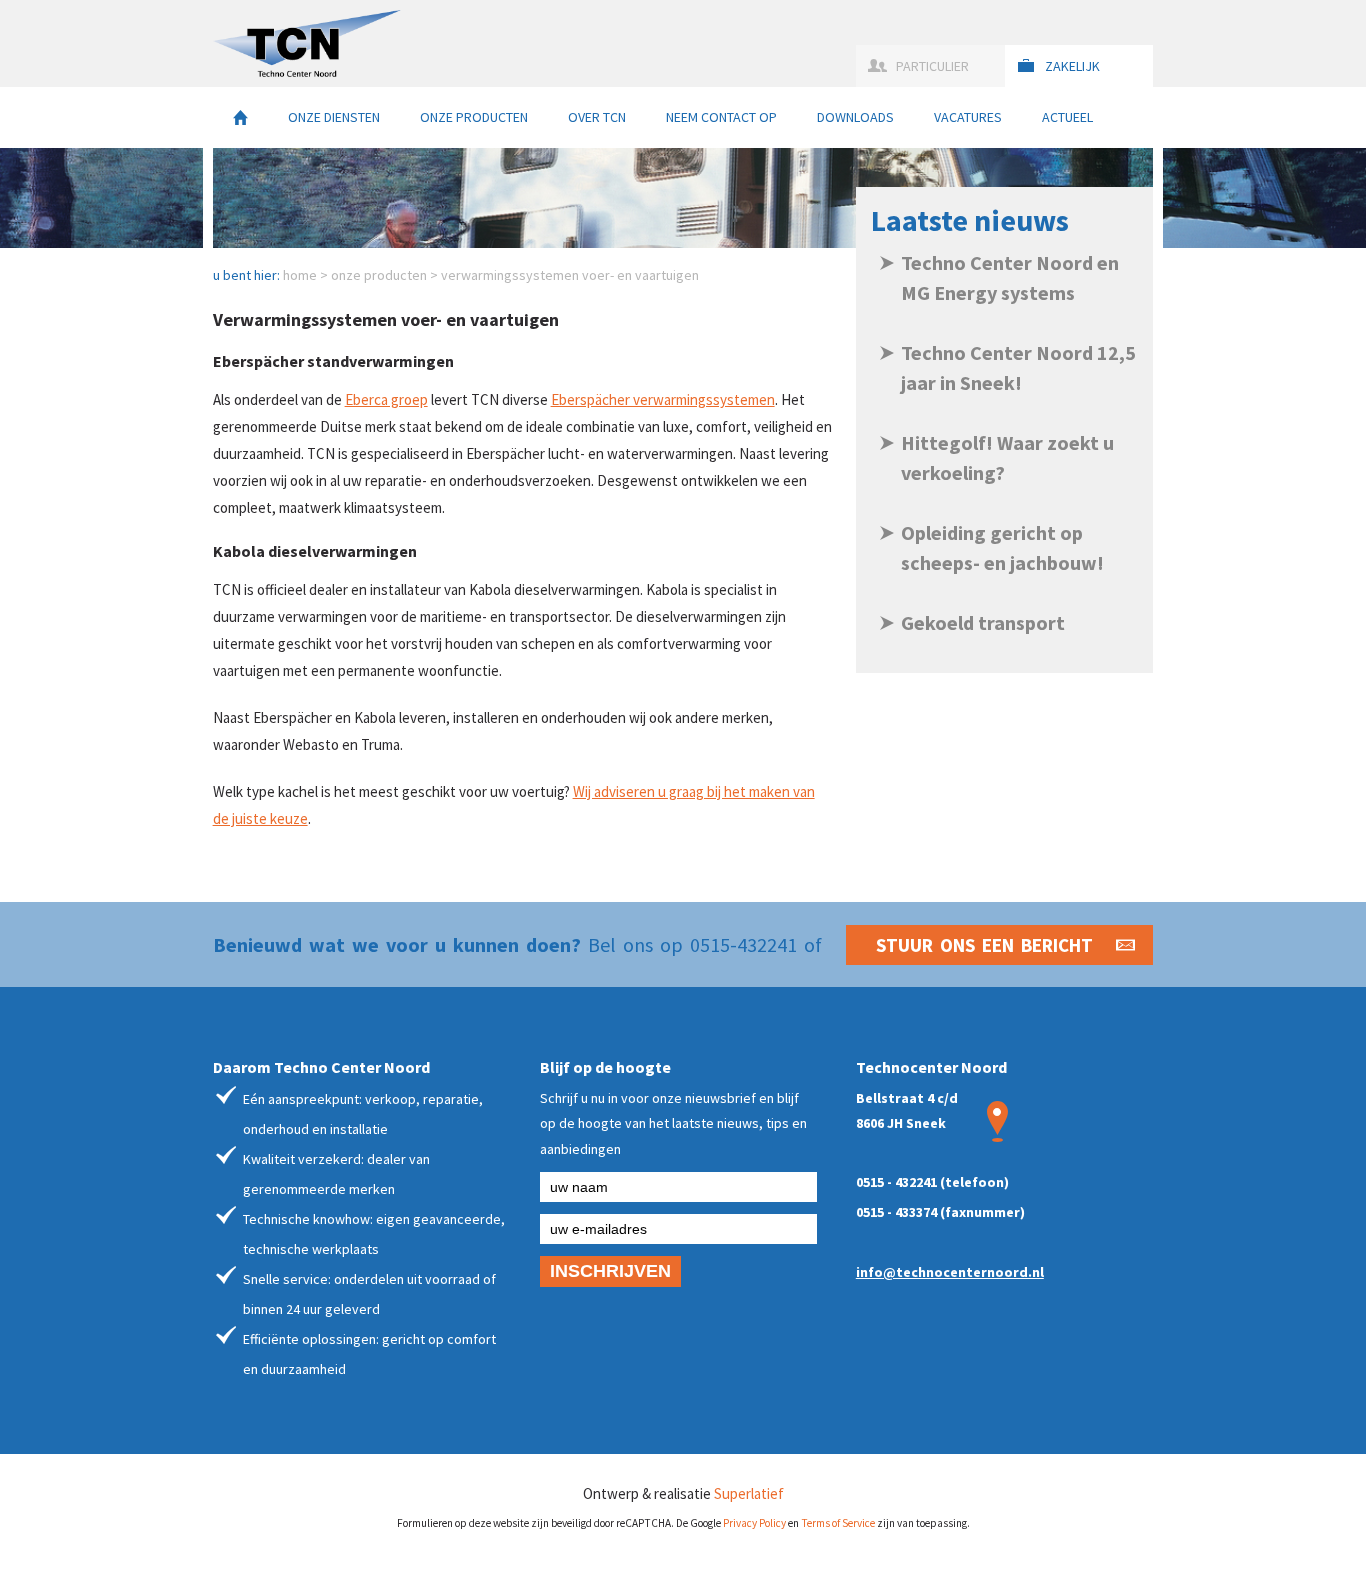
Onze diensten (334, 117)
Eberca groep (386, 399)
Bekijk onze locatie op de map (997, 1121)
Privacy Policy (754, 1523)
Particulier (932, 66)
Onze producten (474, 117)
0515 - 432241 (896, 1182)
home (300, 275)
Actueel (1067, 117)
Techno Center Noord (307, 43)
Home (240, 117)
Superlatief (749, 1493)
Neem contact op (721, 117)
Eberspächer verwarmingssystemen (663, 399)
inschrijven (610, 1271)
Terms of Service (838, 1523)
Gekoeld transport (983, 622)
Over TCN (597, 117)
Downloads (855, 117)
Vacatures (968, 117)
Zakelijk (1072, 66)
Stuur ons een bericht (984, 945)
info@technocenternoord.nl (950, 1272)
